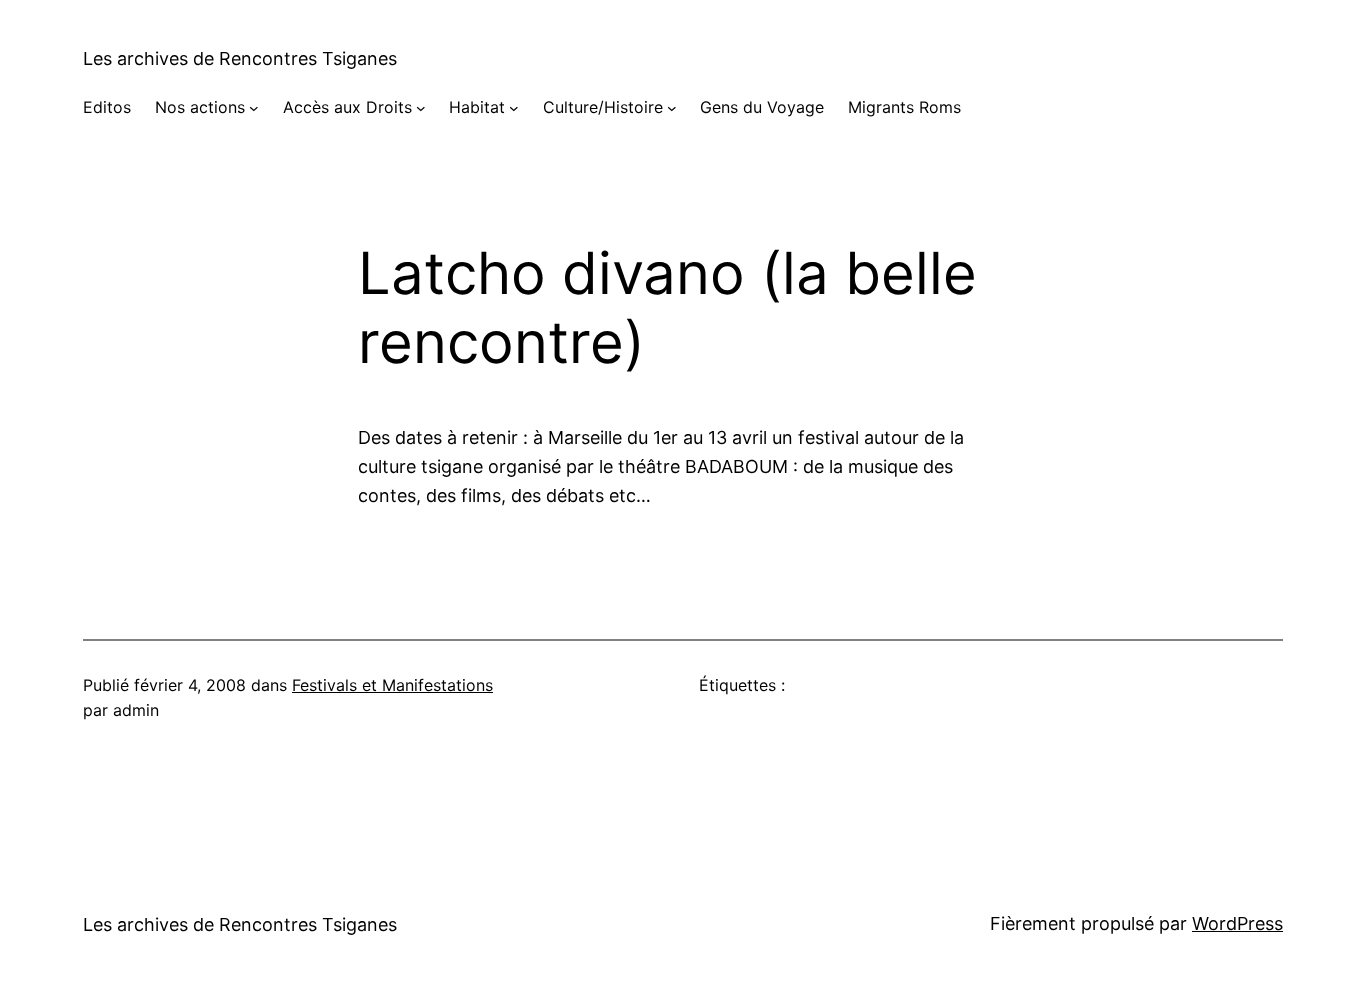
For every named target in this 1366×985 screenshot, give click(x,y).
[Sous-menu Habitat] (514, 108)
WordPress (1237, 923)
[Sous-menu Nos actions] (254, 108)
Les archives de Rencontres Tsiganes (240, 58)
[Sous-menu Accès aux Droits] (421, 108)
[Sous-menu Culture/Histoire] (672, 108)
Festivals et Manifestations (392, 685)
